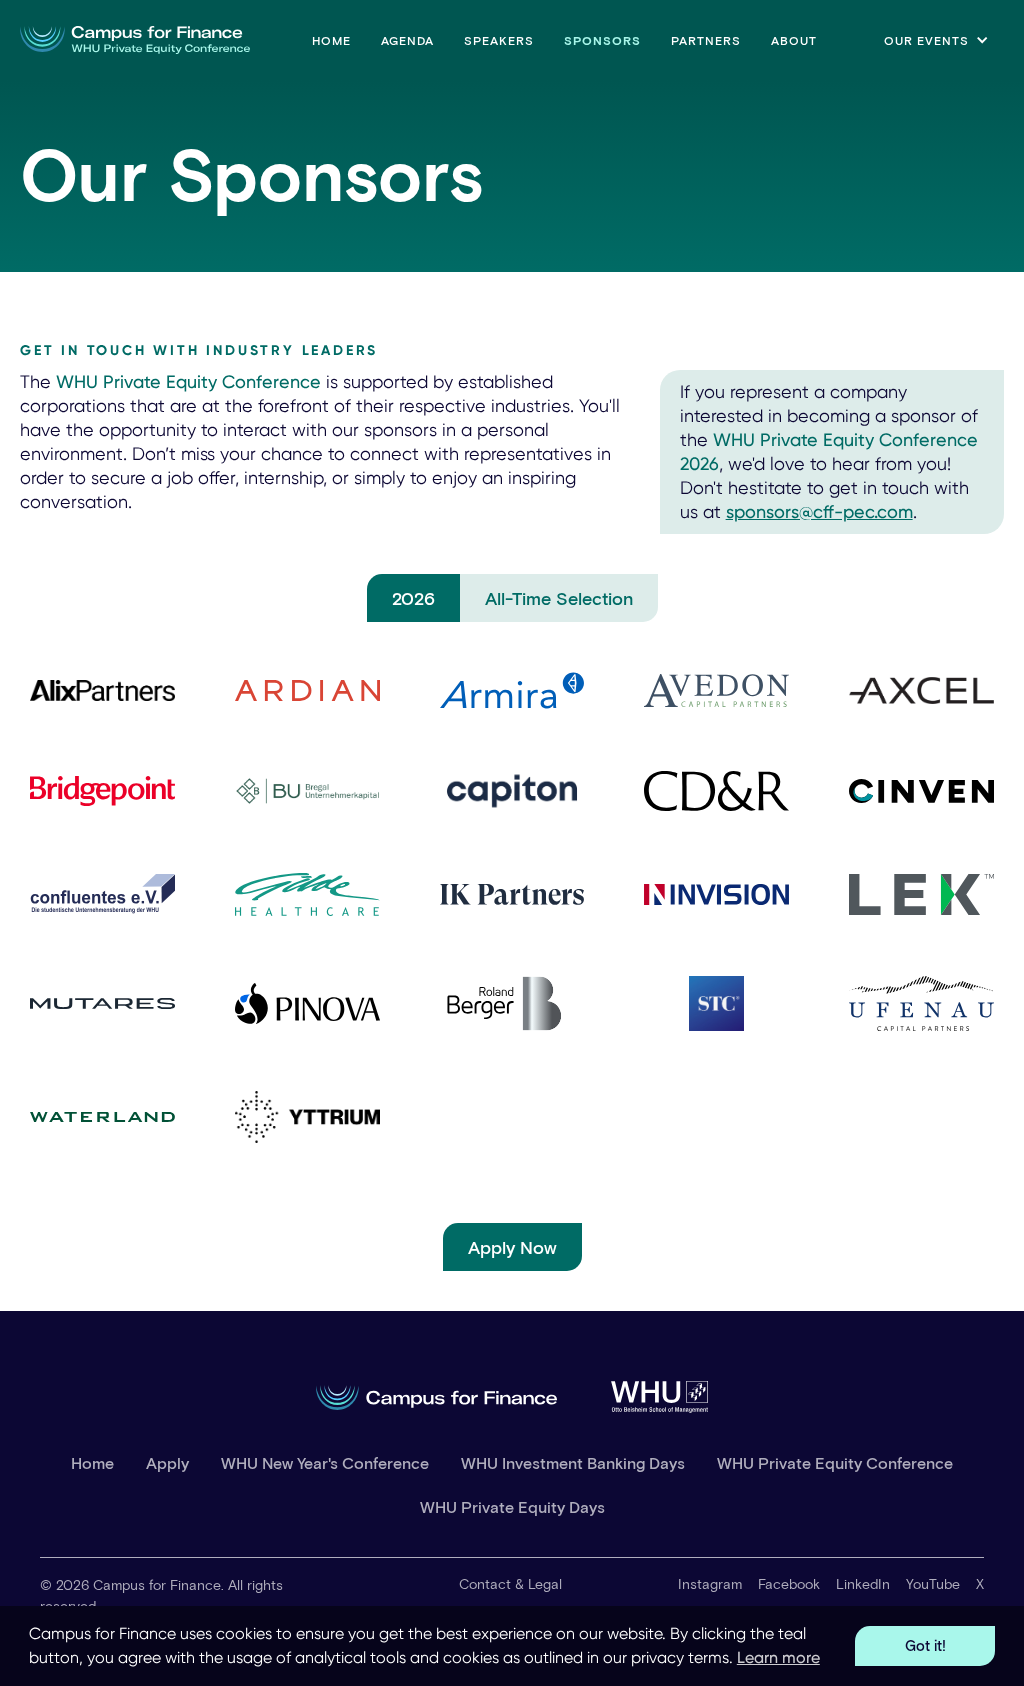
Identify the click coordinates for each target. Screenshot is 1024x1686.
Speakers (499, 40)
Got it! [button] (925, 1645)
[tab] (413, 598)
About (794, 40)
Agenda (407, 40)
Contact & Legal (510, 1583)
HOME (331, 40)
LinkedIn (863, 1583)
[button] (936, 40)
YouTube (933, 1583)
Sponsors (602, 40)
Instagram (710, 1583)
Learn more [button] (778, 1657)
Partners (706, 40)
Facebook (789, 1583)
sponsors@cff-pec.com (819, 511)
